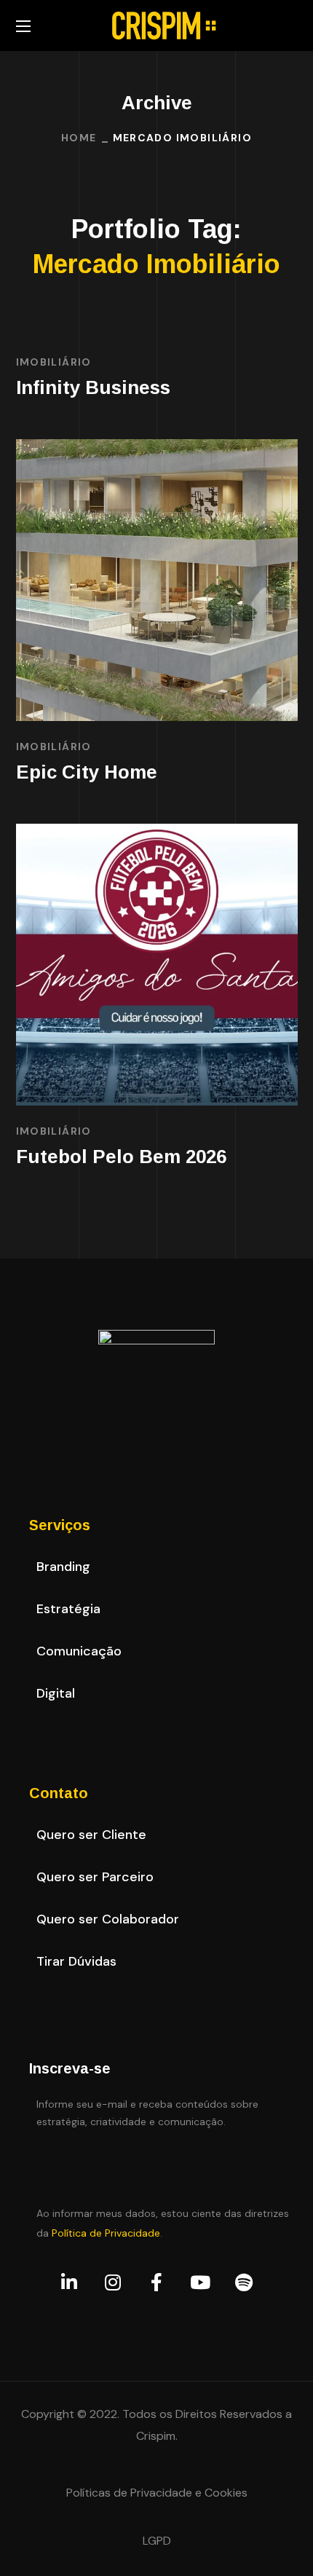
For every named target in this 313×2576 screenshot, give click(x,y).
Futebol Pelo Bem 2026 (121, 1157)
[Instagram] (113, 2282)
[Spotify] (244, 2282)
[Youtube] (200, 2282)
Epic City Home (87, 772)
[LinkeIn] (69, 2282)
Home (79, 138)
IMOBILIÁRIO (54, 362)
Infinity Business (93, 387)
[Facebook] (156, 2282)
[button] (63, 1567)
